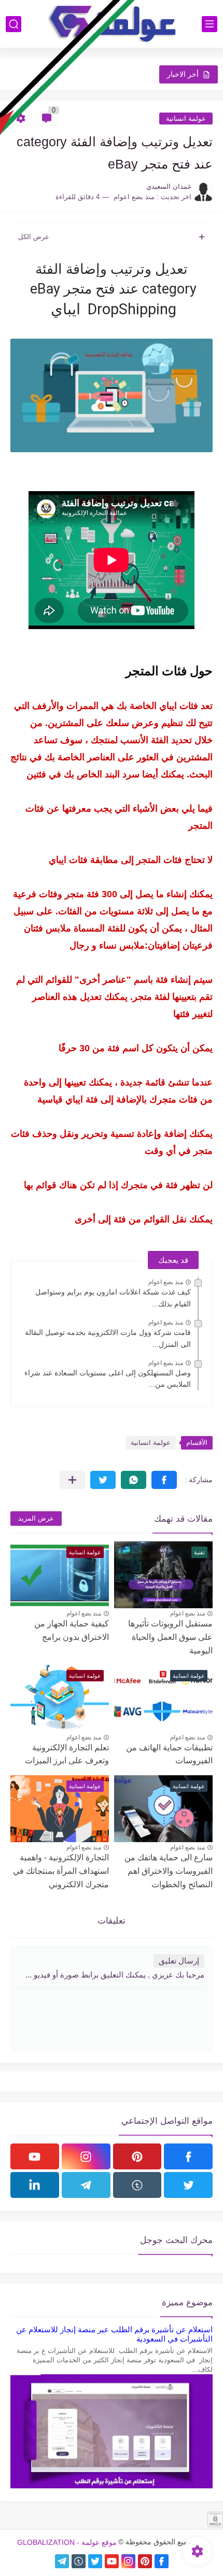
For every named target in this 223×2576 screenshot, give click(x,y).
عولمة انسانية (186, 119)
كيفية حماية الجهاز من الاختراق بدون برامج (72, 1630)
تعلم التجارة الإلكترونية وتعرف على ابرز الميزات (67, 1754)
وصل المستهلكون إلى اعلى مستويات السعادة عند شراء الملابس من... (108, 1378)
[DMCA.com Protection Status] (215, 2524)
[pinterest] (137, 2156)
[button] (164, 1480)
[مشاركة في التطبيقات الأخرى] (72, 1480)
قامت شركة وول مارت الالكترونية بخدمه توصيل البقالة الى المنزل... (108, 1338)
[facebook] (188, 2156)
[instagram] (86, 2156)
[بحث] (13, 24)
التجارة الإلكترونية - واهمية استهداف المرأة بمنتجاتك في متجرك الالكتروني (61, 1871)
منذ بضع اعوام (166, 1282)
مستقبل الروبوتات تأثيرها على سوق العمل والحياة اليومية (170, 1637)
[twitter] (188, 2185)
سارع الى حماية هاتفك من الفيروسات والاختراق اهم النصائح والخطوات (169, 1871)
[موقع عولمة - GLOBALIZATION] (112, 24)
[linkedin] (35, 2185)
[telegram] (86, 2185)
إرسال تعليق (179, 1961)
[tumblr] (137, 2185)
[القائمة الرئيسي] (210, 24)
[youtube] (35, 2156)
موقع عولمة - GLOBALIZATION (67, 2542)
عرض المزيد (36, 1518)
